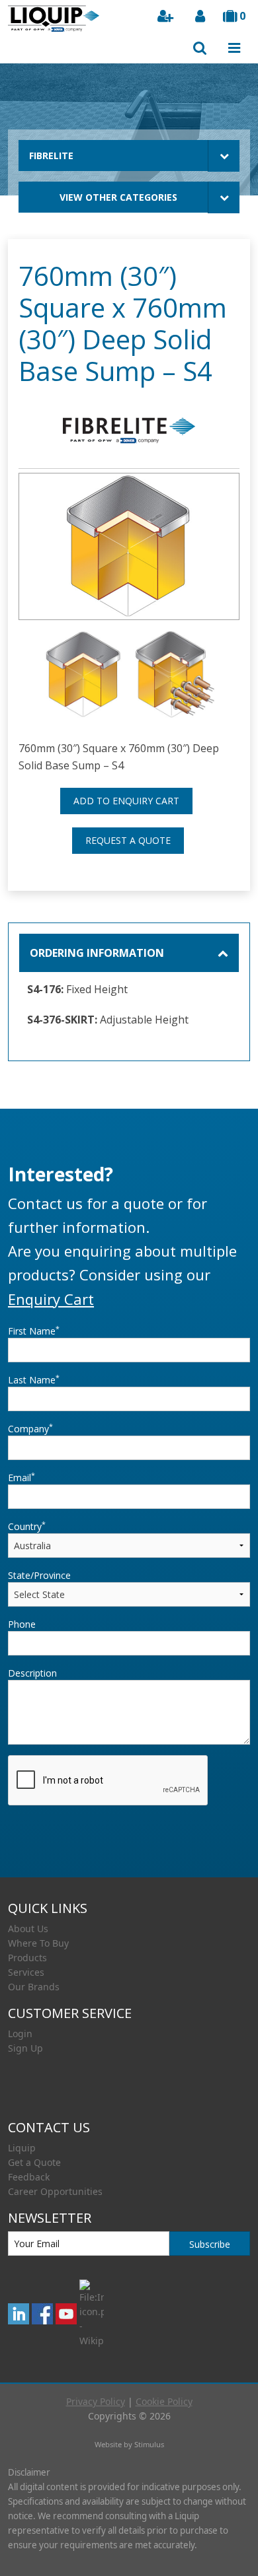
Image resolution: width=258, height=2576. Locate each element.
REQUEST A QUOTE (128, 840)
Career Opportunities (55, 2191)
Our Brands (34, 1987)
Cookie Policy (164, 2401)
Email (21, 1477)
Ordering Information (97, 953)
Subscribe (210, 2244)
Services (26, 1972)
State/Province (39, 1575)
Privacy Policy (96, 2401)
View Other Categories (118, 197)
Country (27, 1526)
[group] (129, 546)
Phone (22, 1624)
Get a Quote (34, 2162)
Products (27, 1958)
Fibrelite (51, 156)
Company (30, 1428)
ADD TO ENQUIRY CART (126, 801)
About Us (28, 1929)
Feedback (29, 2177)
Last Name (34, 1379)
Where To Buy (38, 1943)
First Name (34, 1331)
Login (20, 2034)
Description (32, 1673)
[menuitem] (129, 1929)
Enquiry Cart (51, 1299)
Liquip (22, 2148)
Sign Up (25, 2048)
